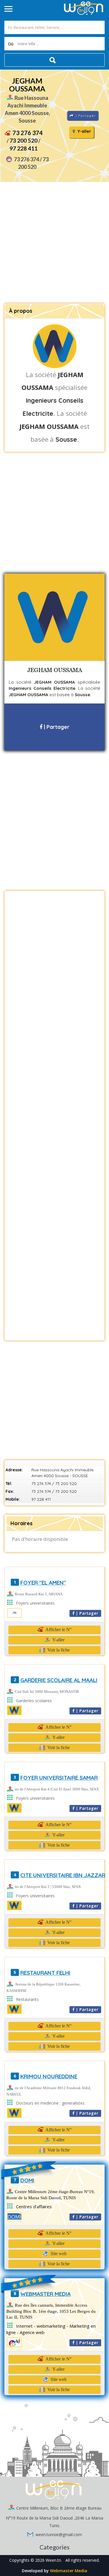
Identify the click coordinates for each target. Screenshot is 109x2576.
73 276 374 (28, 133)
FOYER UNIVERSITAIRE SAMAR (59, 1778)
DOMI (27, 2180)
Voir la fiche (58, 1650)
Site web (58, 2254)
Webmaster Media (69, 2571)
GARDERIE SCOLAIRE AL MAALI (59, 1680)
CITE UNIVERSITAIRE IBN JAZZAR (63, 1875)
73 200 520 (24, 140)
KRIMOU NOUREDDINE (49, 2076)
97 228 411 (24, 148)
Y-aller (84, 131)
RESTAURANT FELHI (45, 1973)
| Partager (56, 727)
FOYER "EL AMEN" (43, 1583)
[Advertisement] (54, 243)
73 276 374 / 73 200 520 (54, 1484)
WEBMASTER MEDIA (45, 2294)
